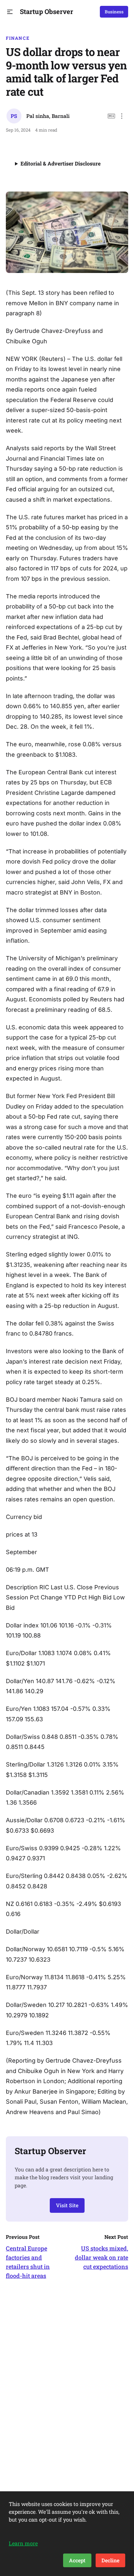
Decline (110, 2560)
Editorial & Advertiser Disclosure (60, 163)
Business (114, 12)
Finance (18, 38)
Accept (77, 2560)
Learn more (23, 2543)
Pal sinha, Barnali (48, 116)
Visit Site (67, 2205)
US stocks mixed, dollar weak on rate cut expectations (101, 2257)
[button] (10, 12)
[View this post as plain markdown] (111, 116)
